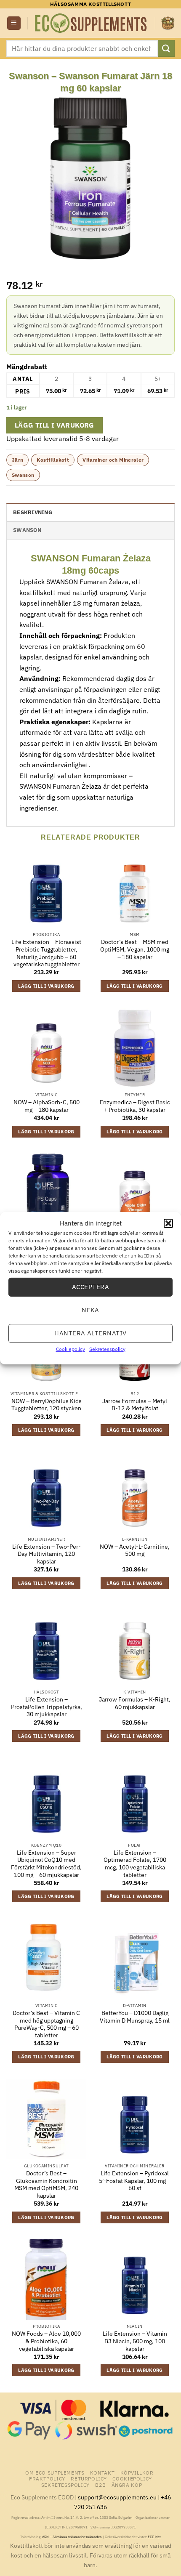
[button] (168, 1223)
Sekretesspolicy (107, 1349)
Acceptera (90, 1287)
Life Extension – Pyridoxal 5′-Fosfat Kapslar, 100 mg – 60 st (135, 2181)
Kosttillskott (53, 460)
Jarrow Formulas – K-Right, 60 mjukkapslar (135, 1703)
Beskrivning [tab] (33, 512)
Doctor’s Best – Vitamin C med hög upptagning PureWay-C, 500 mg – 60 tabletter (46, 2024)
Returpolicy (89, 2478)
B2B (100, 2485)
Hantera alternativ (90, 1333)
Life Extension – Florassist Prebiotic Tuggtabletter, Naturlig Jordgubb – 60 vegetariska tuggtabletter (46, 953)
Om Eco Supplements (55, 2472)
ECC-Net (154, 2537)
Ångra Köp (127, 2485)
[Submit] (166, 48)
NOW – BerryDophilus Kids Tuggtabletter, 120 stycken (47, 1405)
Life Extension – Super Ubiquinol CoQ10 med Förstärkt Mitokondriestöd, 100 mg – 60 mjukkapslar (46, 1864)
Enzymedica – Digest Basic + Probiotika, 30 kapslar (135, 1106)
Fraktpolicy (47, 2478)
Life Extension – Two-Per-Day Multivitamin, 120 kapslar (47, 1554)
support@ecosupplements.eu (117, 2497)
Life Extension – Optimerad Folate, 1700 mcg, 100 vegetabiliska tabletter (135, 1864)
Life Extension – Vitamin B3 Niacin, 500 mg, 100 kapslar (135, 2341)
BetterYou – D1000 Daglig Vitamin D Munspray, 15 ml (135, 2017)
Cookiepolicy (71, 1349)
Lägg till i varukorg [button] (46, 986)
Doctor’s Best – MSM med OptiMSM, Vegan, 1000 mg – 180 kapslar (135, 949)
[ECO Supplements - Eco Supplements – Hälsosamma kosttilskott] (91, 23)
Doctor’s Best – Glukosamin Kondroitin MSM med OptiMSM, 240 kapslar (46, 2185)
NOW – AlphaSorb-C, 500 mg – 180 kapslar (47, 1106)
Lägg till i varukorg (55, 425)
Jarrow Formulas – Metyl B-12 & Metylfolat (135, 1405)
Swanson (23, 475)
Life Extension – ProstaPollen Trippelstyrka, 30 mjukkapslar (47, 1707)
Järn (17, 460)
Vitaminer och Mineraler (113, 460)
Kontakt (102, 2472)
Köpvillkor (137, 2472)
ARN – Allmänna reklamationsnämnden (72, 2537)
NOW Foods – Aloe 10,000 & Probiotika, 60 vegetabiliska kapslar (46, 2341)
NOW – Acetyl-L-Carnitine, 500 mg (135, 1551)
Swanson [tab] (27, 530)
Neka (90, 1310)
